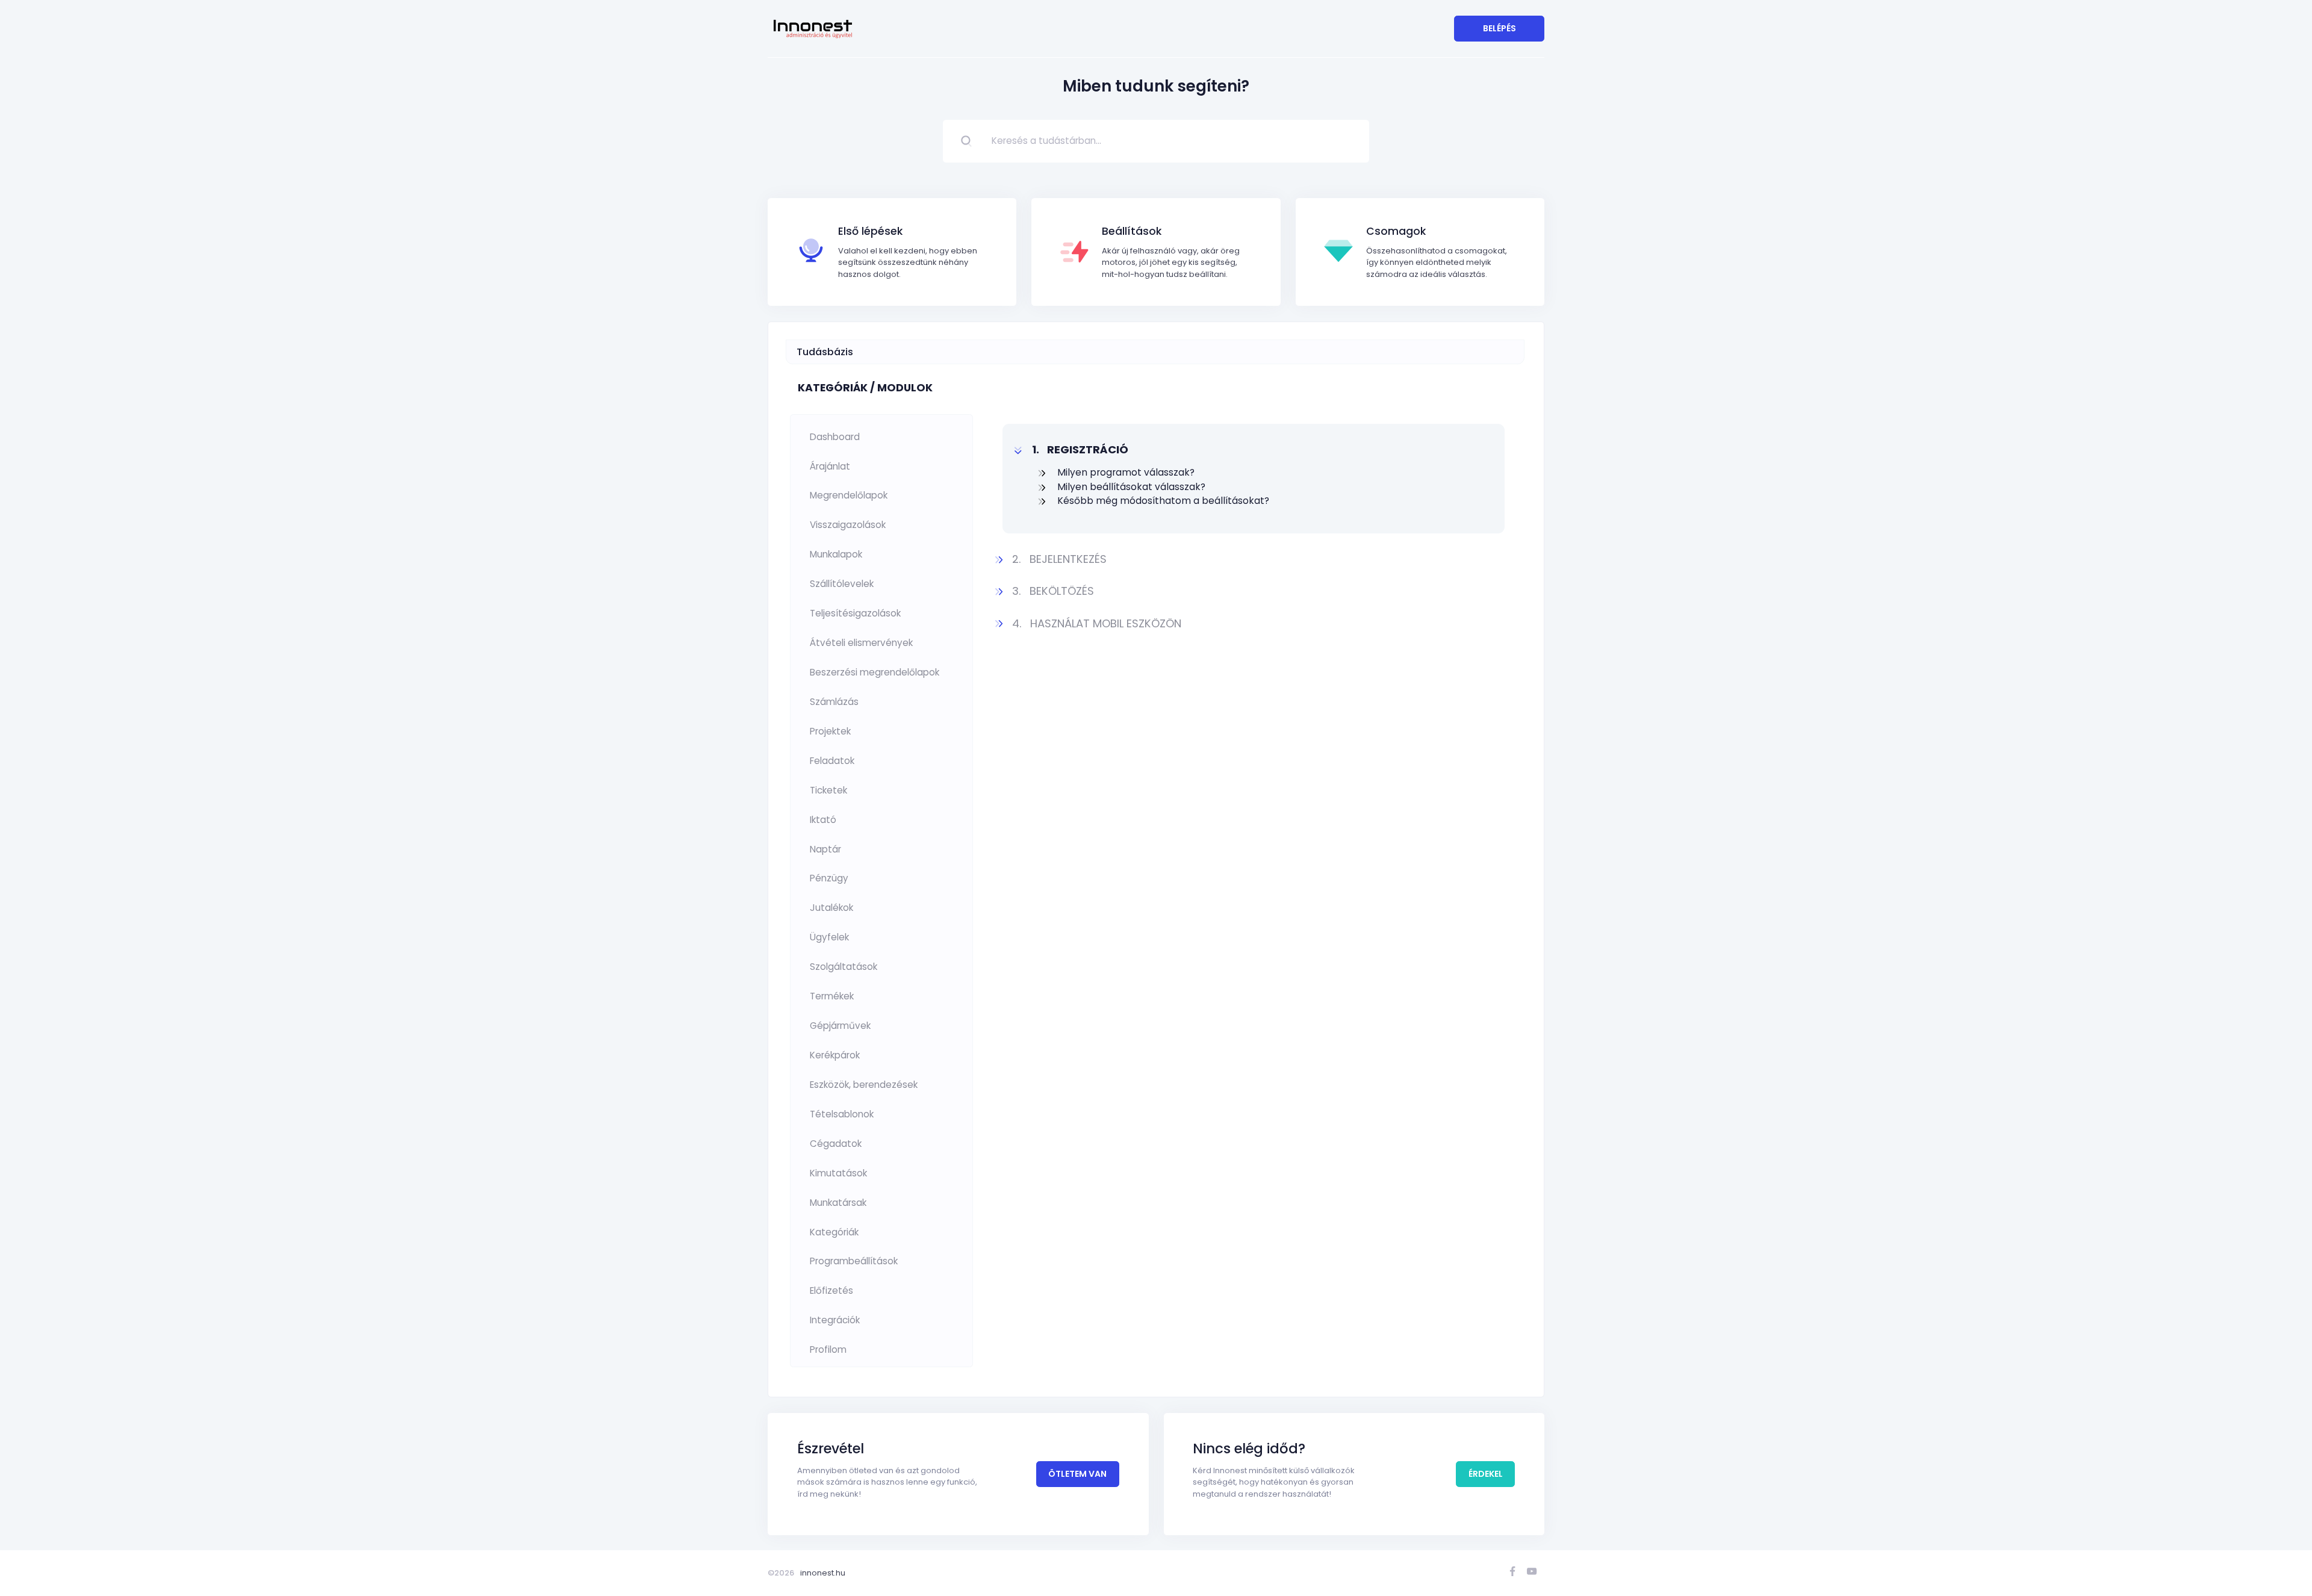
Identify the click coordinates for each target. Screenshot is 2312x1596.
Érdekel (1486, 1474)
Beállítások (1132, 231)
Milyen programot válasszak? (1126, 472)
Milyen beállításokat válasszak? (1131, 487)
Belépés (1499, 28)
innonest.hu (823, 1573)
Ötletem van (1077, 1474)
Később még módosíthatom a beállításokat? (1163, 501)
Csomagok (1396, 231)
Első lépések (870, 231)
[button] (1254, 449)
